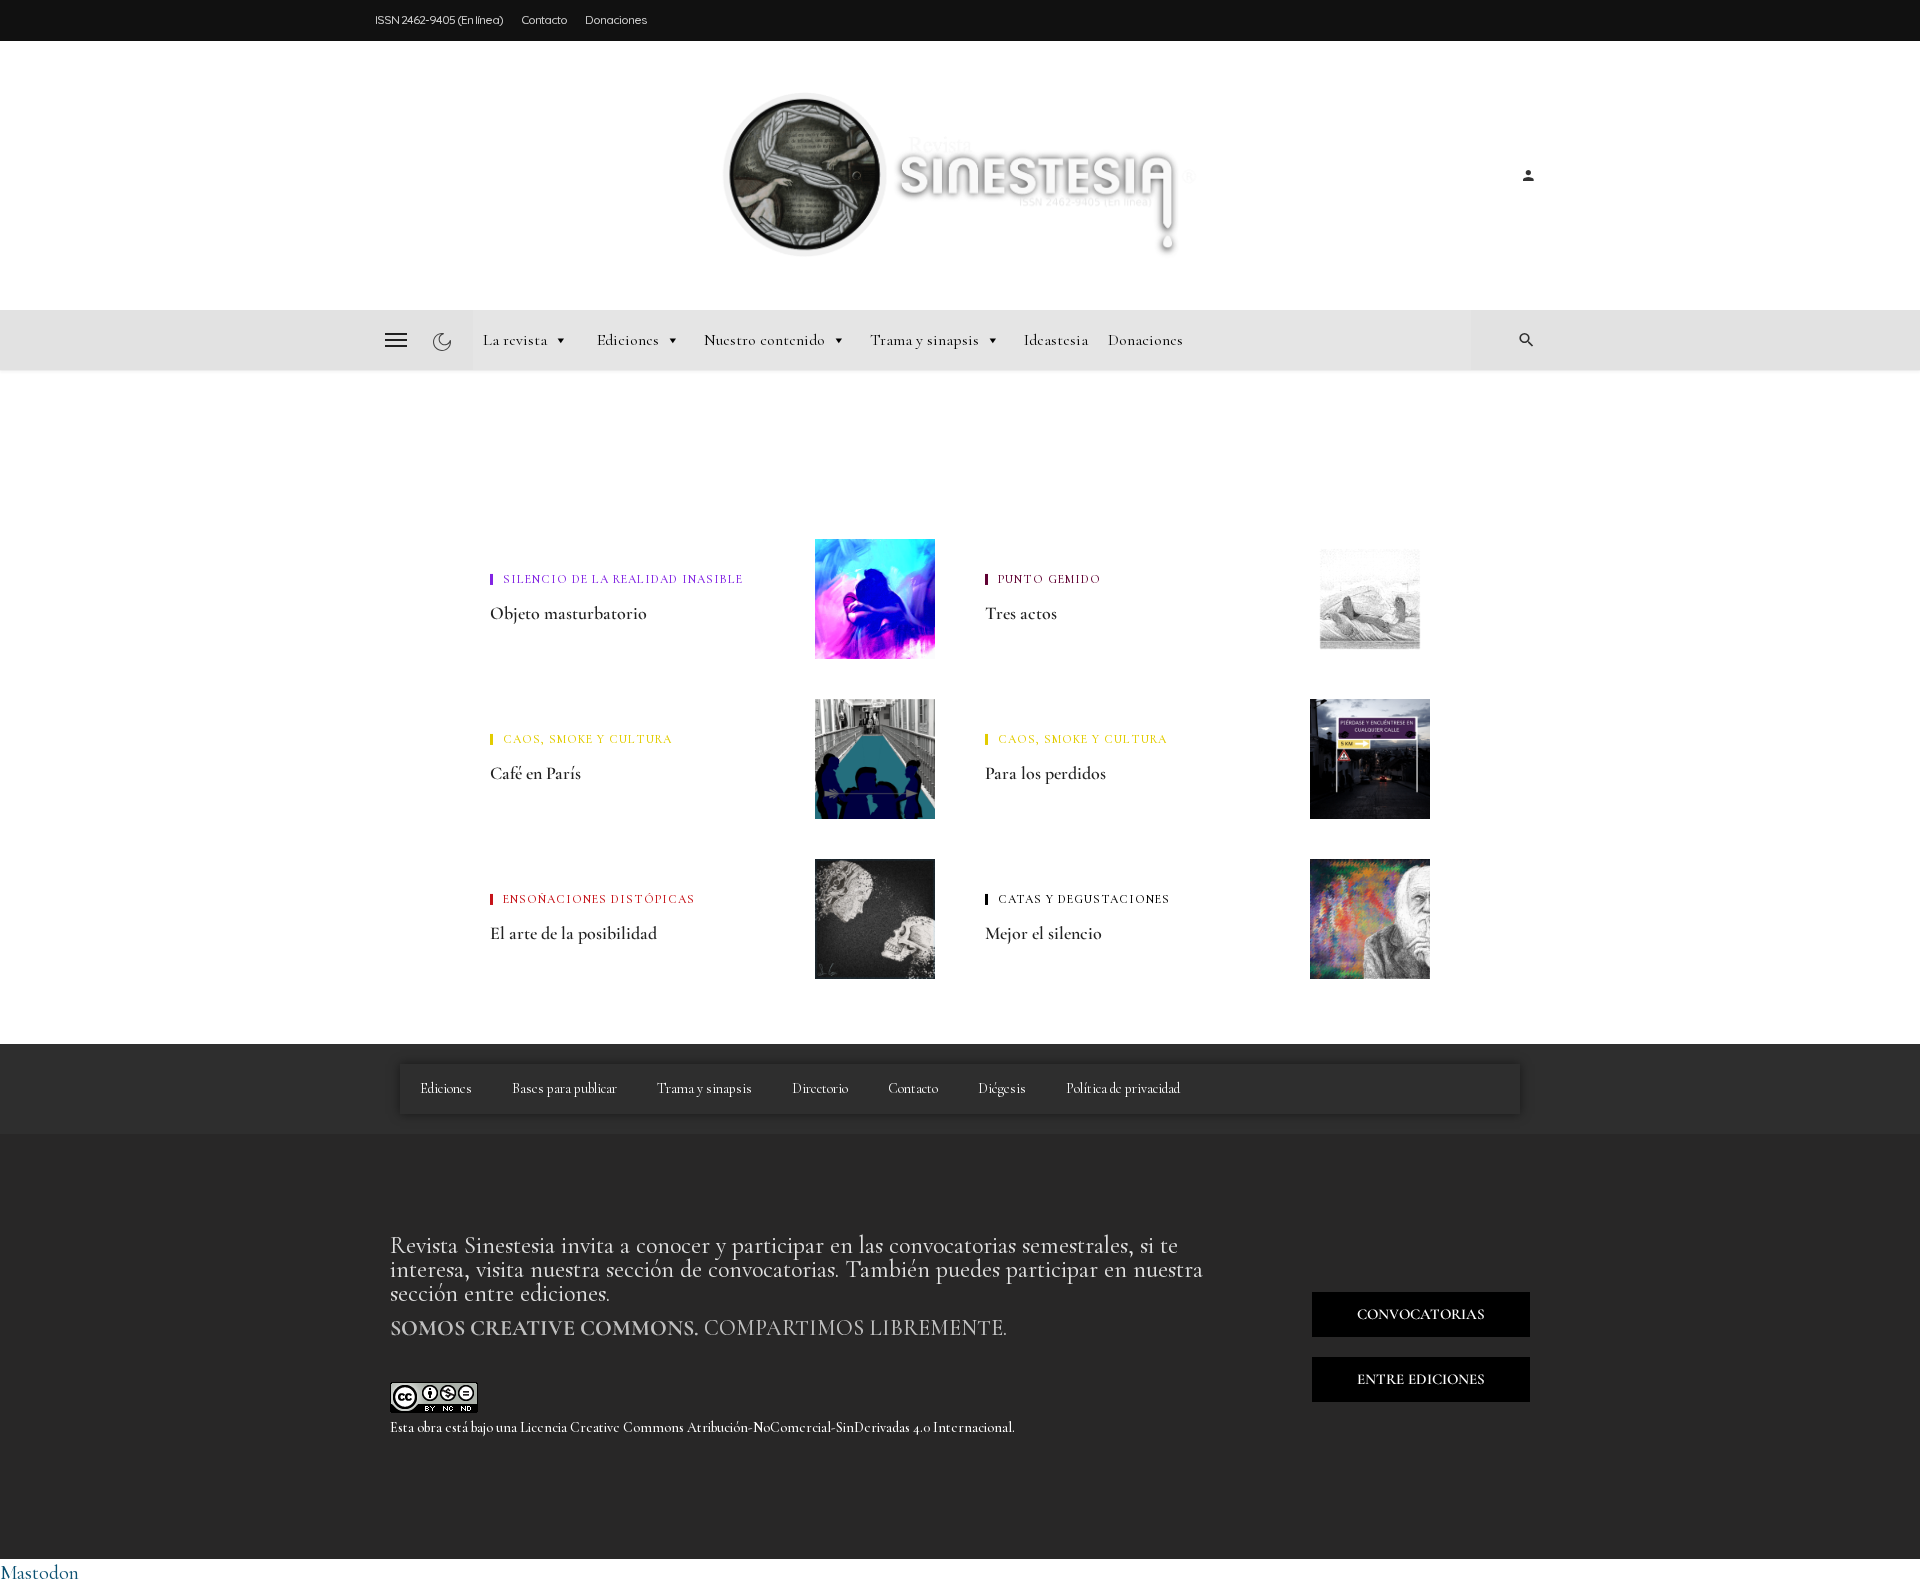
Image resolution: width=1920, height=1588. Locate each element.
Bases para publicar (564, 1088)
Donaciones (615, 19)
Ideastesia (1056, 340)
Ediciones (628, 340)
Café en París (535, 773)
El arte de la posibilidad (573, 933)
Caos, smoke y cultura (587, 739)
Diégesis (1002, 1088)
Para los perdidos (1045, 773)
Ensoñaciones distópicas (599, 899)
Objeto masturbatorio (568, 613)
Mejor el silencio (1043, 933)
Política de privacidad (1123, 1088)
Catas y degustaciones (1084, 899)
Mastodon (39, 1573)
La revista (515, 340)
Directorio (820, 1088)
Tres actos (1021, 613)
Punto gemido (1049, 579)
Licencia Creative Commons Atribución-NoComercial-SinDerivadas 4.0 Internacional (766, 1427)
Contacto (544, 19)
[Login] (1527, 175)
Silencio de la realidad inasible (623, 579)
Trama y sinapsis (924, 340)
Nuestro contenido (764, 340)
